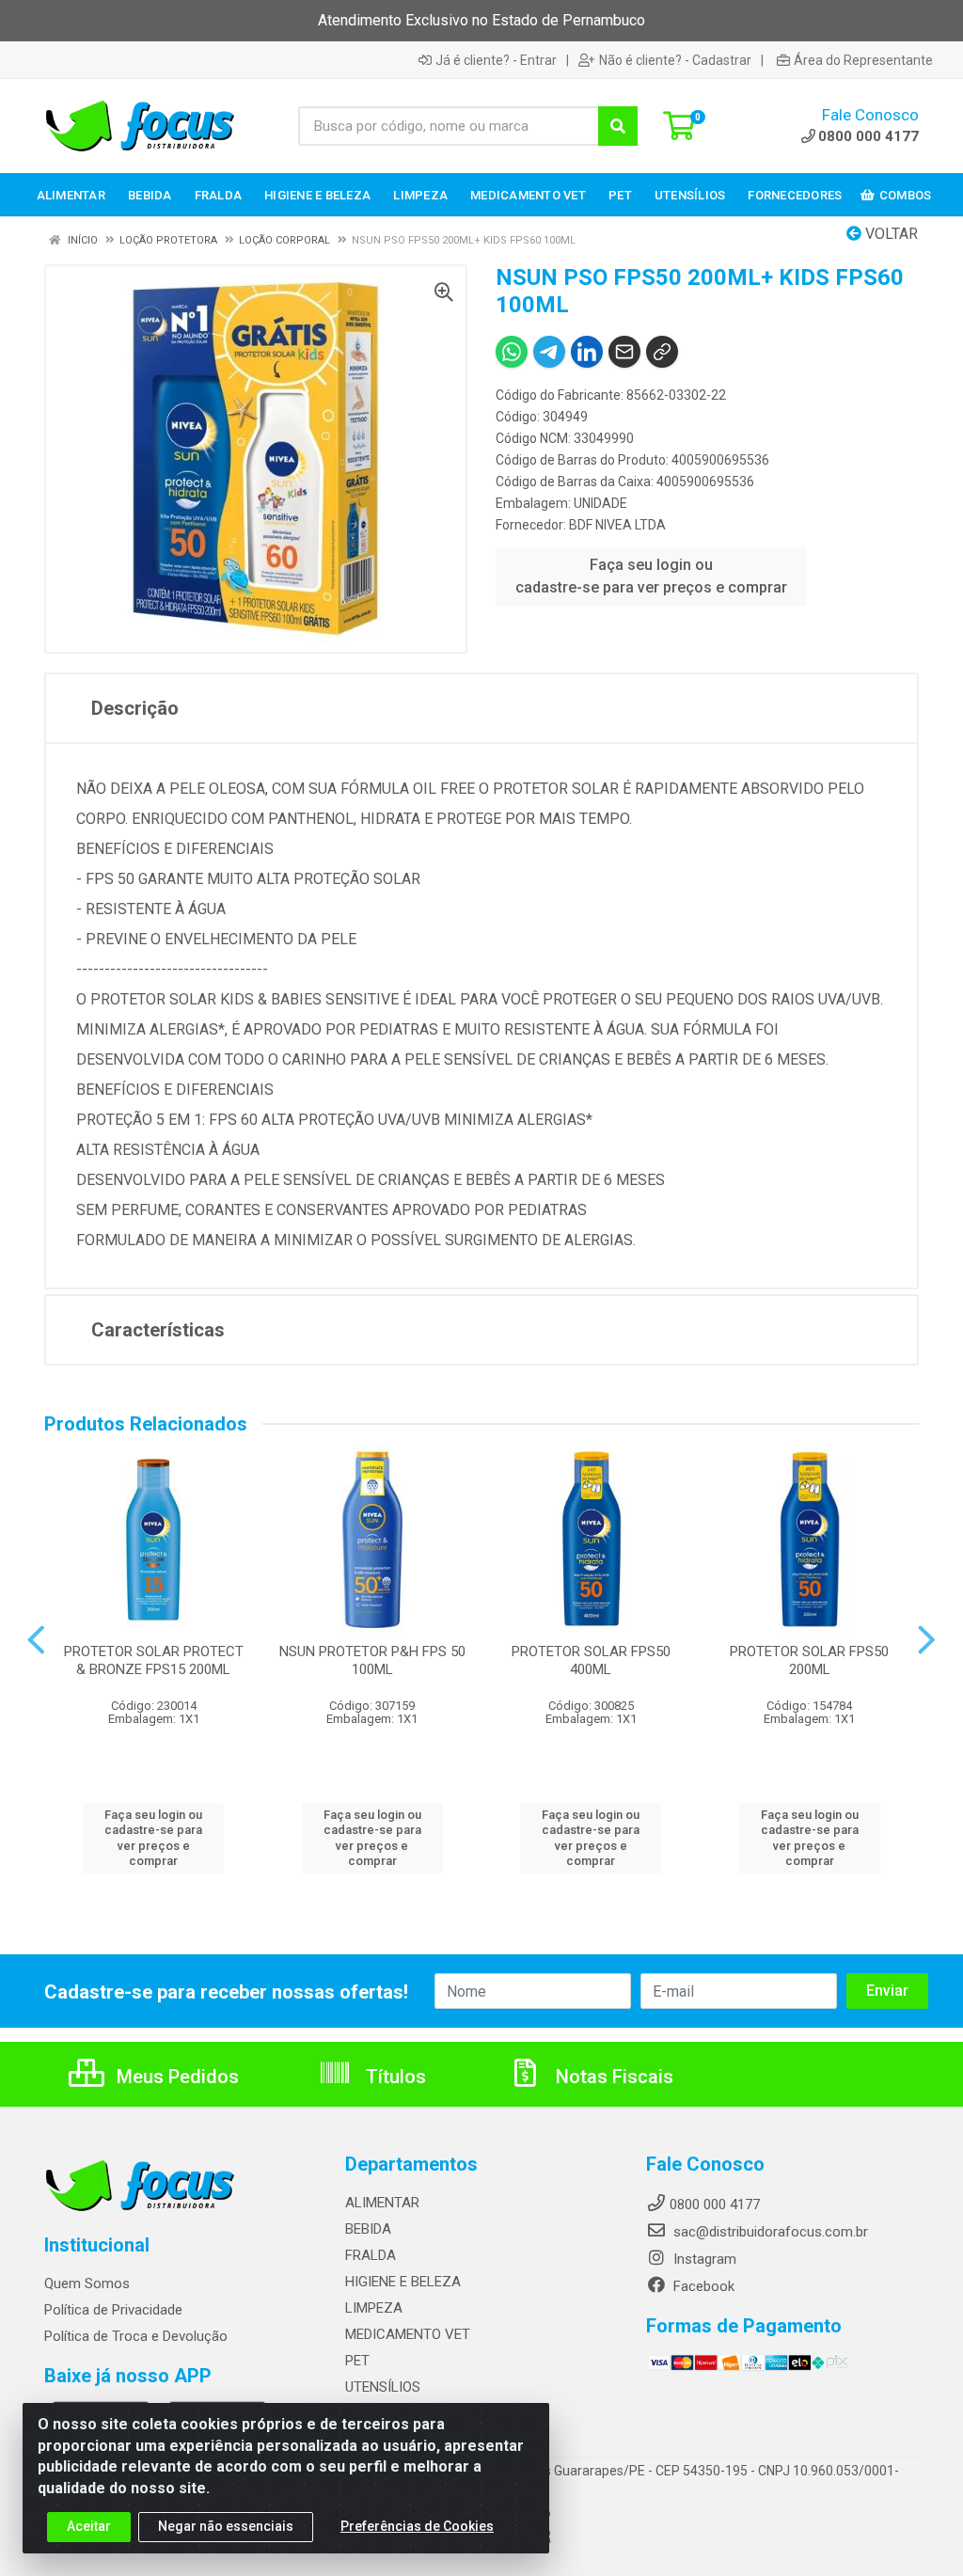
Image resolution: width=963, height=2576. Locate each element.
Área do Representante (863, 60)
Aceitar (89, 2526)
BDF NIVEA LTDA (617, 525)
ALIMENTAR (382, 2203)
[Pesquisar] (618, 126)
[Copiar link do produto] (662, 352)
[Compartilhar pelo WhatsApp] (512, 352)
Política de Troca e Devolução (136, 2336)
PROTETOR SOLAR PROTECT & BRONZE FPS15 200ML (154, 1660)
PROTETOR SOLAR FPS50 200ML (809, 1660)
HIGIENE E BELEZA (403, 2282)
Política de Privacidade (113, 2310)
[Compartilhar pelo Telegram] (549, 352)
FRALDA (371, 2255)
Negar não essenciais (226, 2526)
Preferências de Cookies (417, 2526)
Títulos (394, 2077)
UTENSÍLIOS (383, 2387)
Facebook (702, 2286)
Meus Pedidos (175, 2077)
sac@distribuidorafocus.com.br (769, 2232)
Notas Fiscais (612, 2077)
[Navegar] (36, 1640)
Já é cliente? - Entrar (496, 60)
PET (357, 2361)
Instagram (703, 2259)
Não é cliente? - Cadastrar (675, 60)
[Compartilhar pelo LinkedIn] (587, 352)
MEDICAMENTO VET (408, 2334)
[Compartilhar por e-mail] (624, 352)
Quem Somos (87, 2284)
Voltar (890, 234)
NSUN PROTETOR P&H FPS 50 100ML (372, 1660)
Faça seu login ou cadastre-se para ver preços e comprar (651, 576)
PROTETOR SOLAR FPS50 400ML (591, 1660)
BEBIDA (368, 2229)
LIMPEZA (374, 2308)
